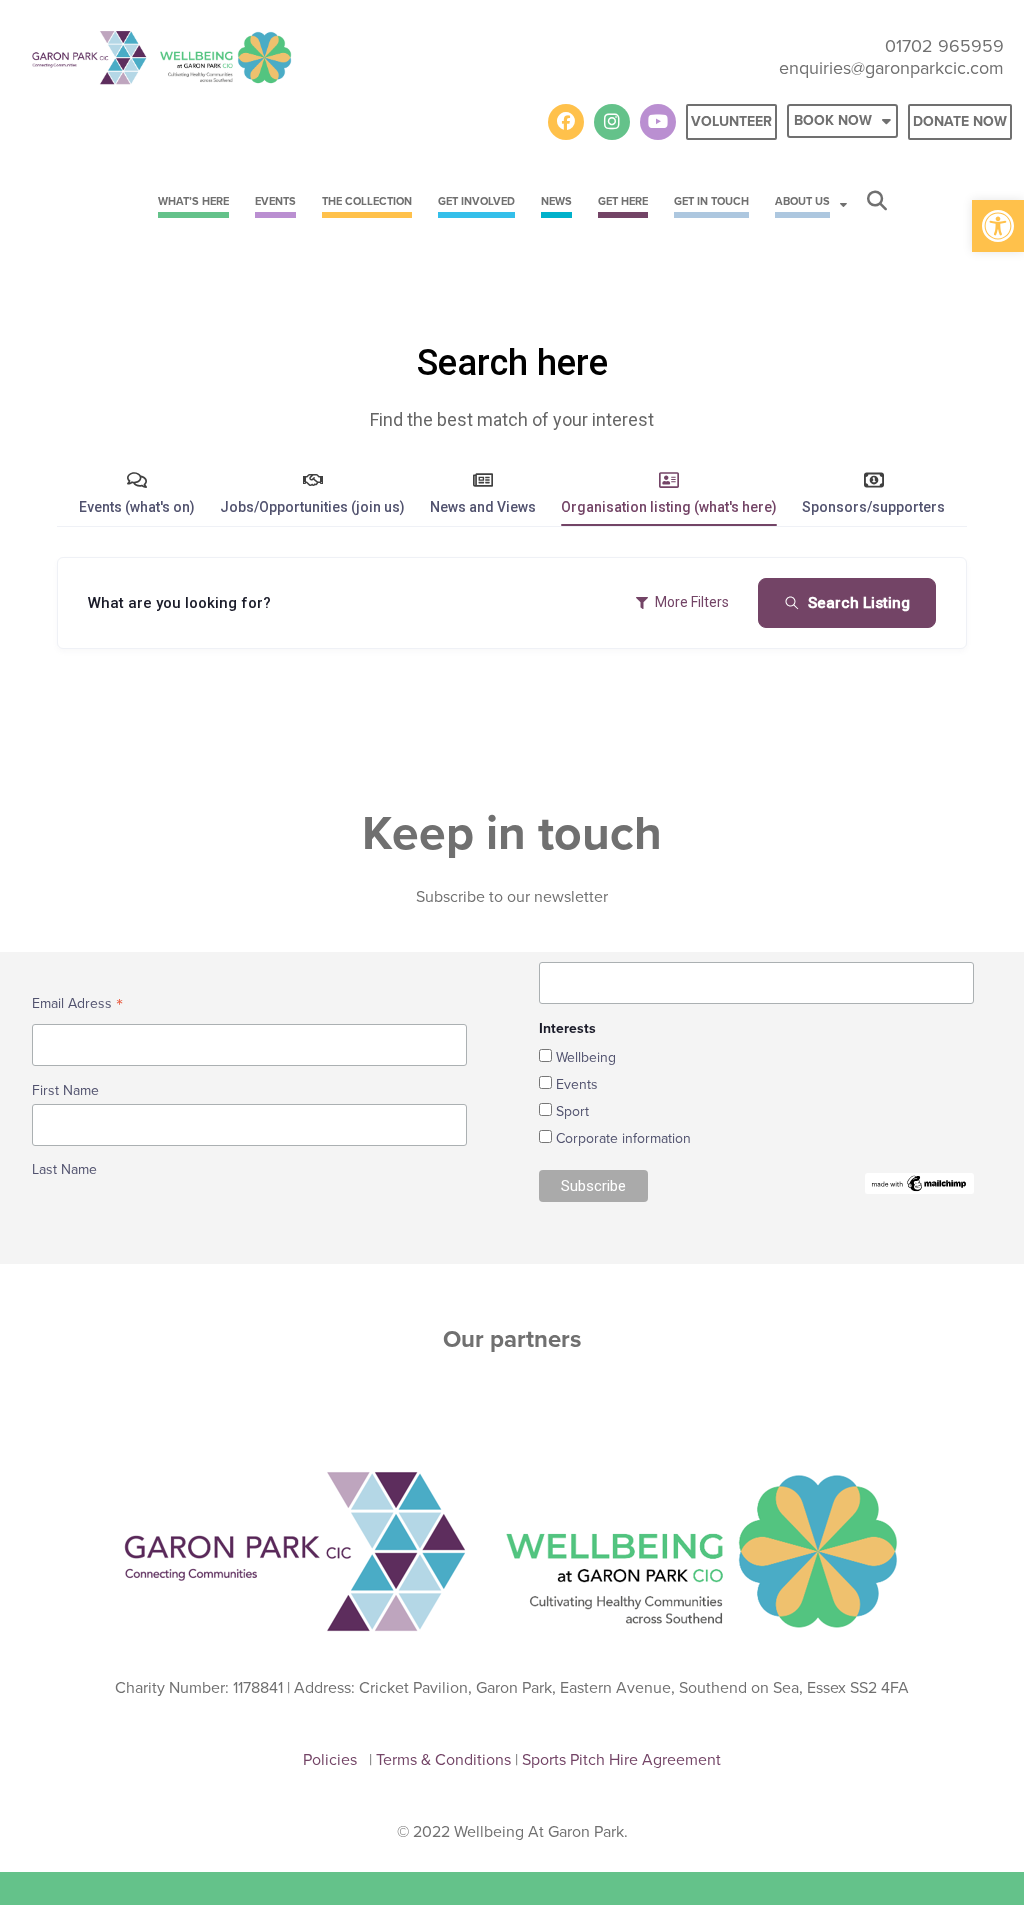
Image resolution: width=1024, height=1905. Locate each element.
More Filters (692, 602)
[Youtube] (658, 122)
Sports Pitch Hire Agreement (621, 1759)
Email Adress (77, 1005)
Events (577, 1084)
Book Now (833, 120)
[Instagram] (612, 122)
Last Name (64, 1169)
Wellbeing (586, 1057)
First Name (65, 1090)
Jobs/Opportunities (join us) (312, 507)
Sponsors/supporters (873, 507)
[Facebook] (566, 122)
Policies (334, 1759)
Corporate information (623, 1138)
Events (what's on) (137, 507)
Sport (572, 1111)
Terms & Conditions (445, 1759)
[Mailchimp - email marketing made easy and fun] (919, 1182)
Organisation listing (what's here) (669, 507)
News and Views (483, 507)
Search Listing (859, 603)
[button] (998, 226)
